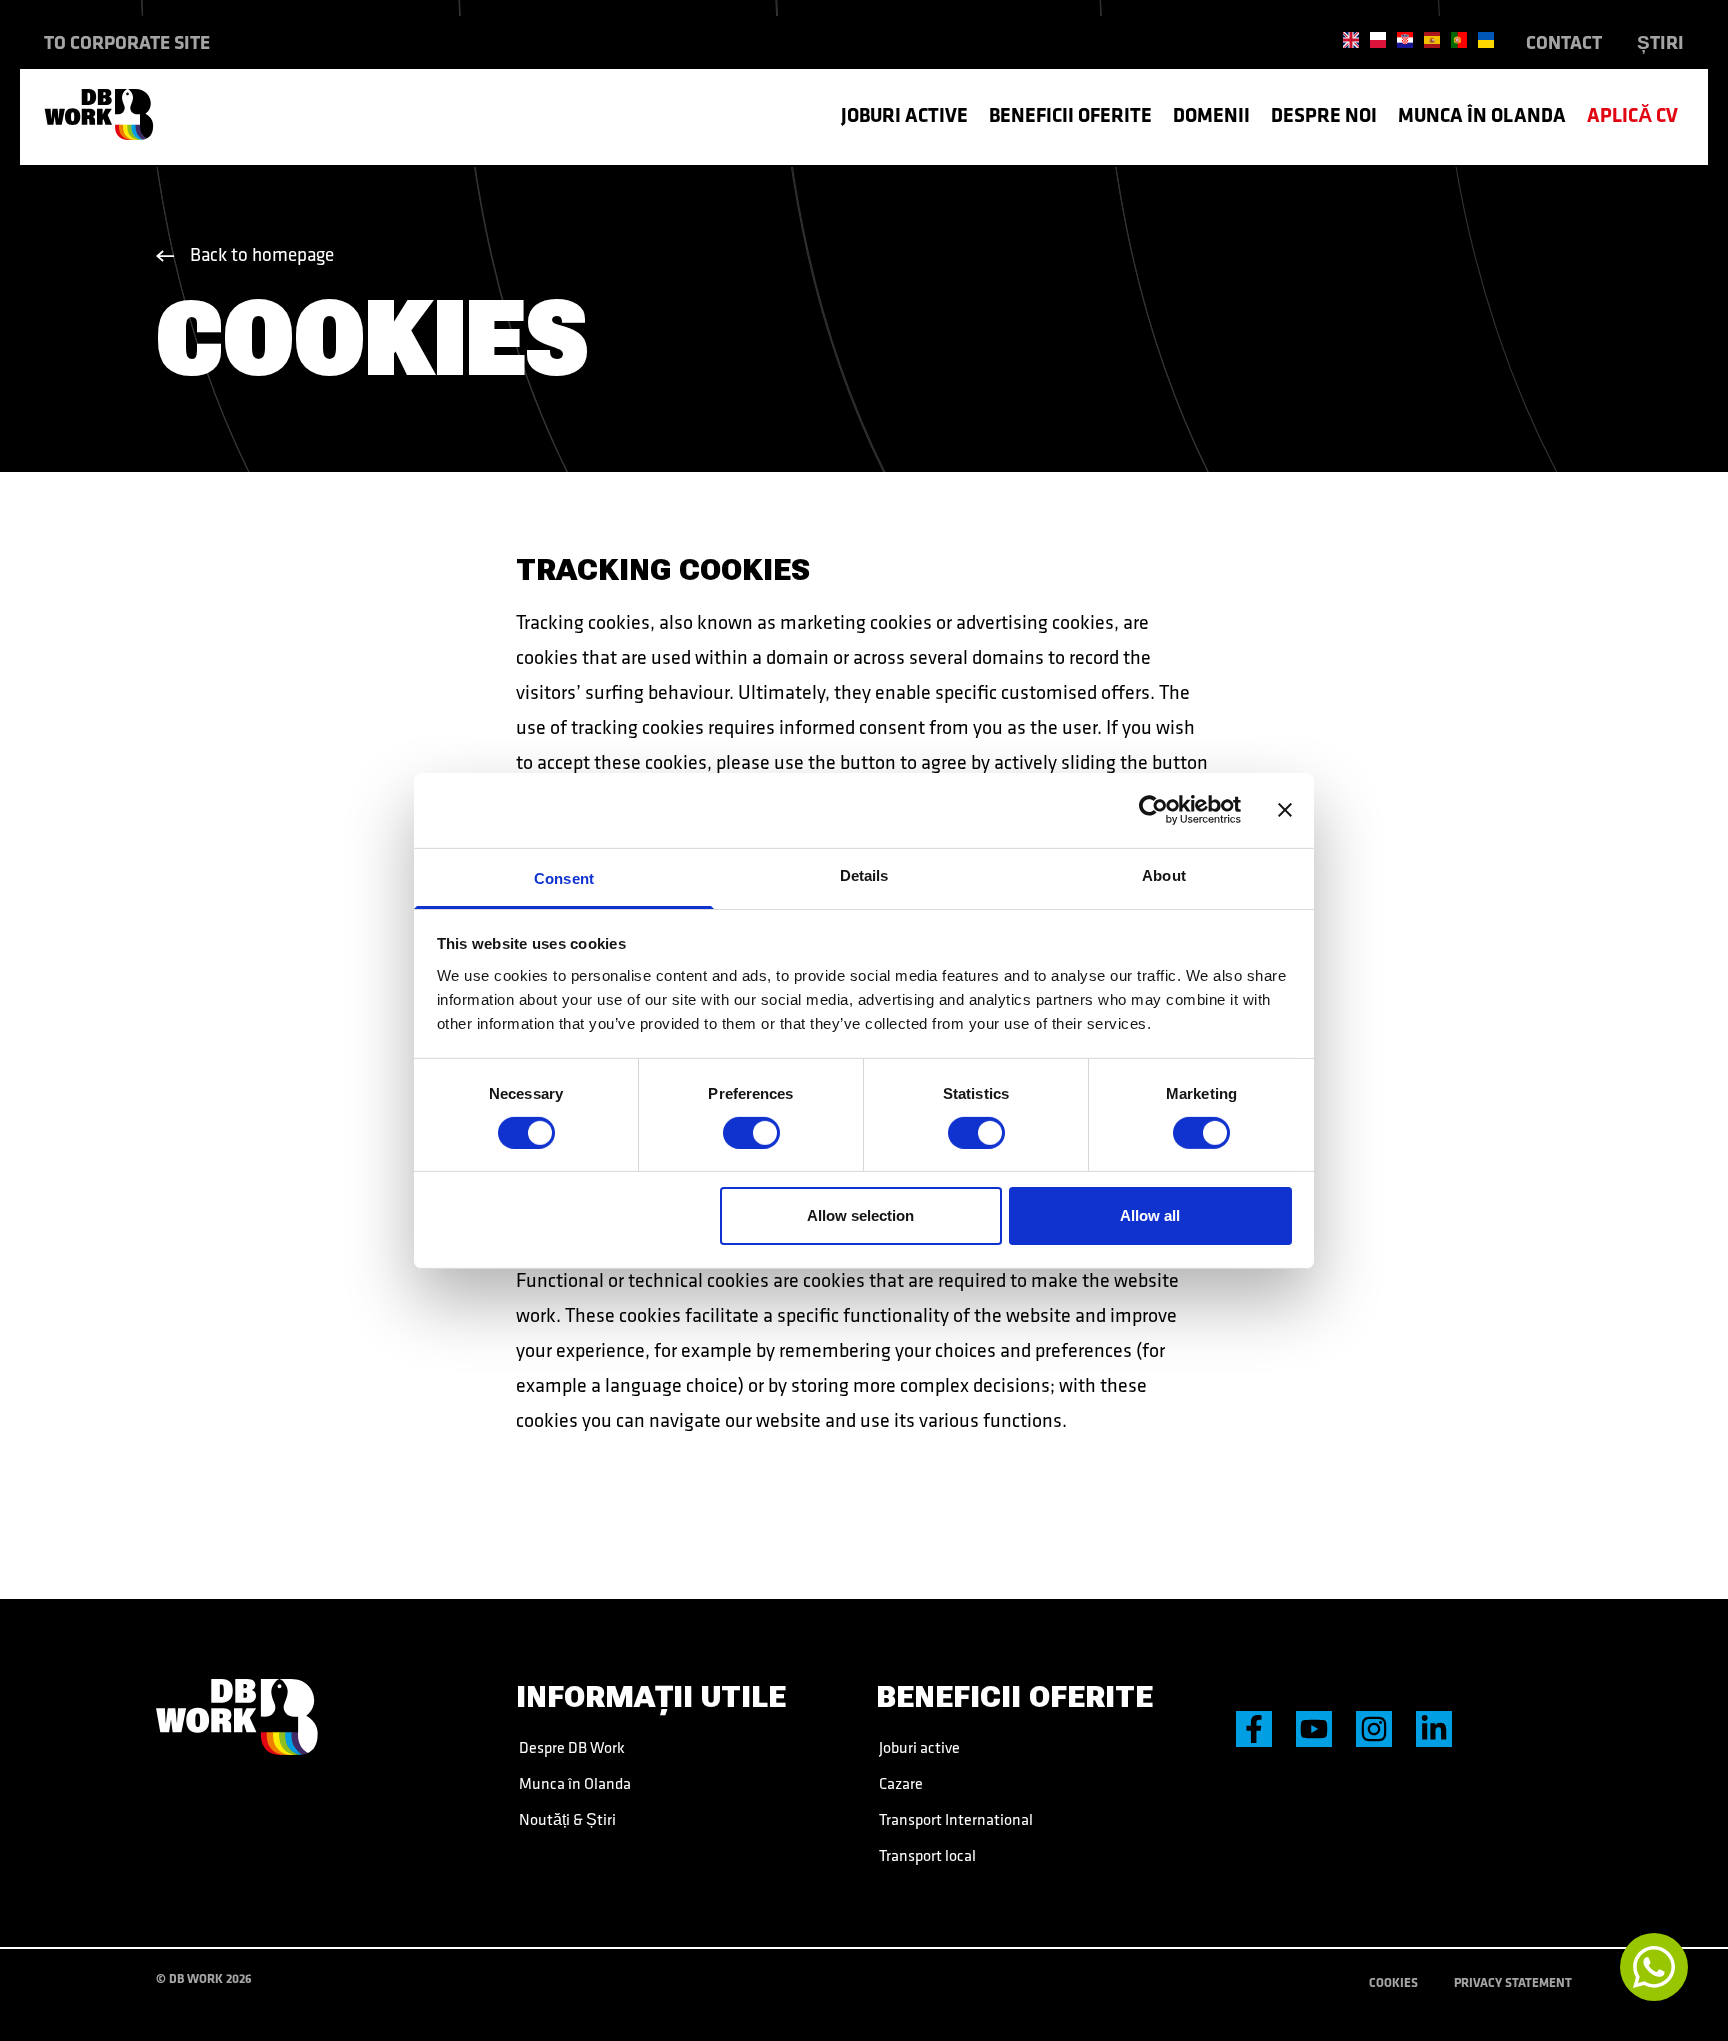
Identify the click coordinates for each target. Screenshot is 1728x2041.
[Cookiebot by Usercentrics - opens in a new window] (1153, 810)
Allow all (1150, 1215)
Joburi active (904, 114)
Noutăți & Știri (566, 1819)
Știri (1660, 42)
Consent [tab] (564, 877)
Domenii (1211, 114)
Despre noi (1324, 114)
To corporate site (127, 42)
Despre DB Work (570, 1747)
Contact (1564, 42)
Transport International (954, 1819)
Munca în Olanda (1482, 114)
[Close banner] (1285, 810)
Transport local (926, 1855)
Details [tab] (864, 874)
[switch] (751, 1133)
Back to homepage (262, 254)
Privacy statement (1513, 1982)
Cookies (1393, 1982)
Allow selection (860, 1215)
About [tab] (1164, 874)
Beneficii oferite (1070, 114)
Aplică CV (1632, 114)
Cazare (899, 1783)
